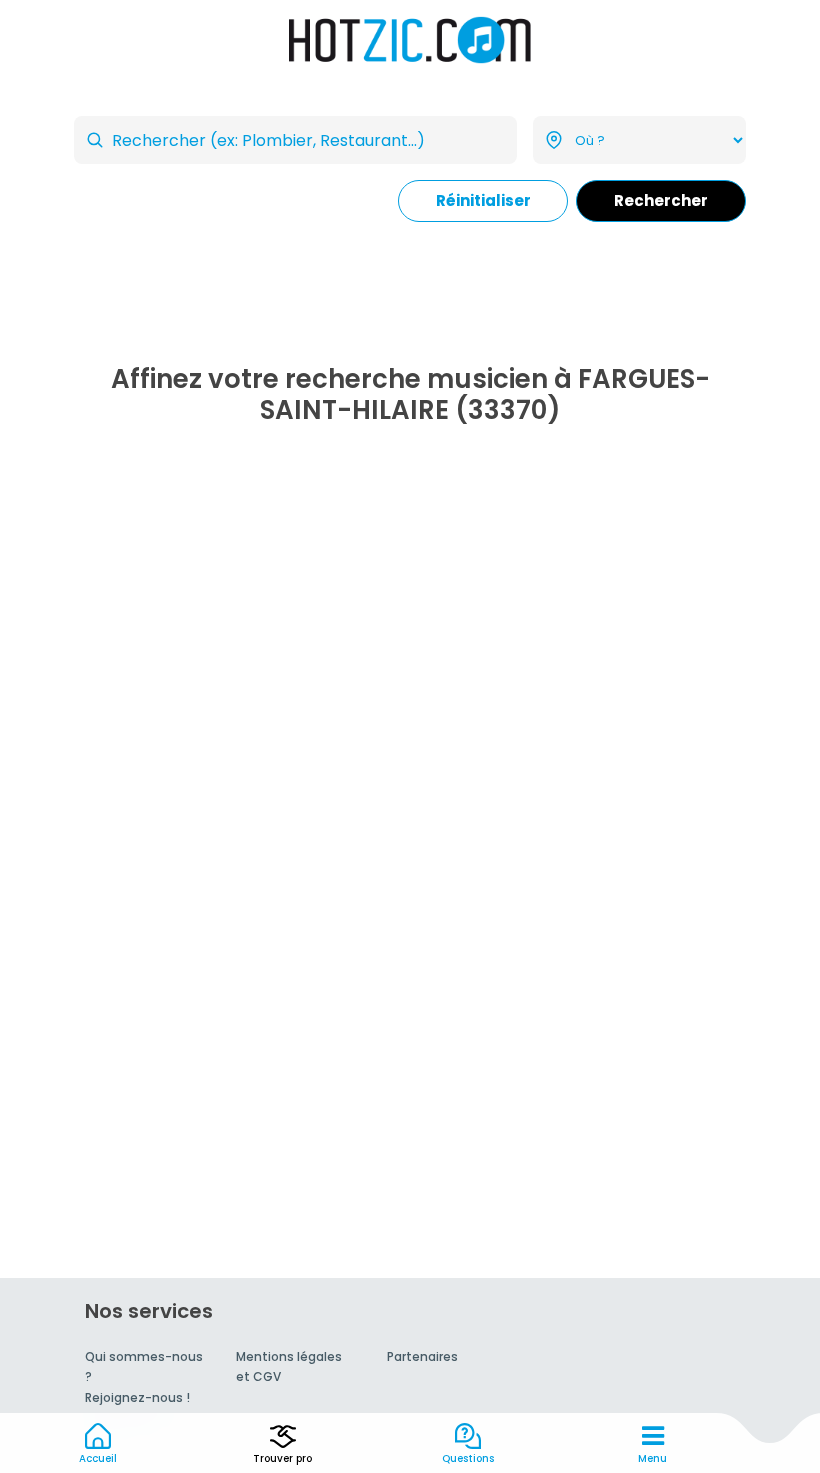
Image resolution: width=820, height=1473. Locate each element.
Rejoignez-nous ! (137, 1397)
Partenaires (422, 1356)
